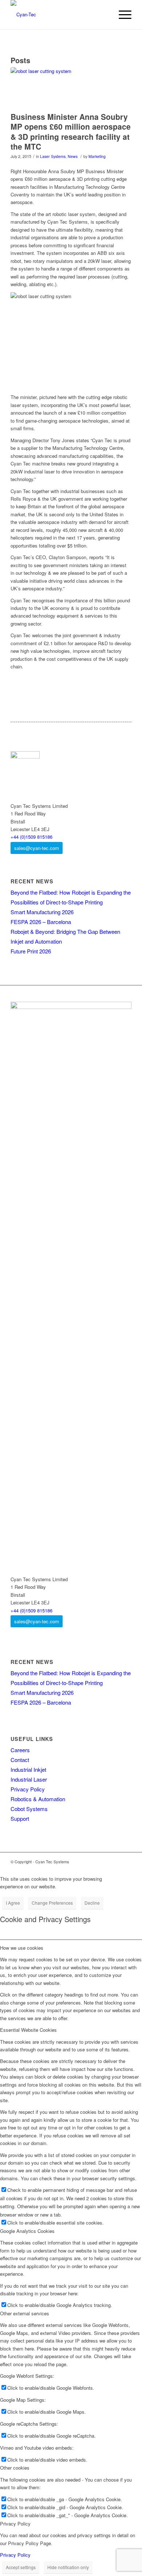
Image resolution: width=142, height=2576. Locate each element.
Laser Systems (53, 156)
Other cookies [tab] (15, 2468)
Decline (92, 1903)
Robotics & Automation (38, 1799)
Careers (20, 1750)
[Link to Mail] (126, 1861)
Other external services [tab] (25, 2313)
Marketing (97, 156)
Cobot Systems (29, 1809)
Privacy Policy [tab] (15, 2524)
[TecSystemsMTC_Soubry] (62, 88)
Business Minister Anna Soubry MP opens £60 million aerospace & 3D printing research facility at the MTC (71, 131)
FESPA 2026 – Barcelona (41, 922)
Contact (20, 1760)
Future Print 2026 (31, 951)
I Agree (13, 1903)
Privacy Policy (28, 1789)
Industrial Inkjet (28, 1769)
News (73, 156)
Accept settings (21, 2567)
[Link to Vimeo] (104, 1861)
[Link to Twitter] (115, 1861)
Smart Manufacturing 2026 (42, 912)
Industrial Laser (29, 1779)
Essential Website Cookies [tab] (28, 2030)
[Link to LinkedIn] (93, 1861)
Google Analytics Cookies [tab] (27, 2231)
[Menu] (121, 15)
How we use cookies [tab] (22, 1948)
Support (20, 1818)
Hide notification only (68, 2567)
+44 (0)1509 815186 (31, 837)
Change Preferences (52, 1903)
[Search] (104, 15)
